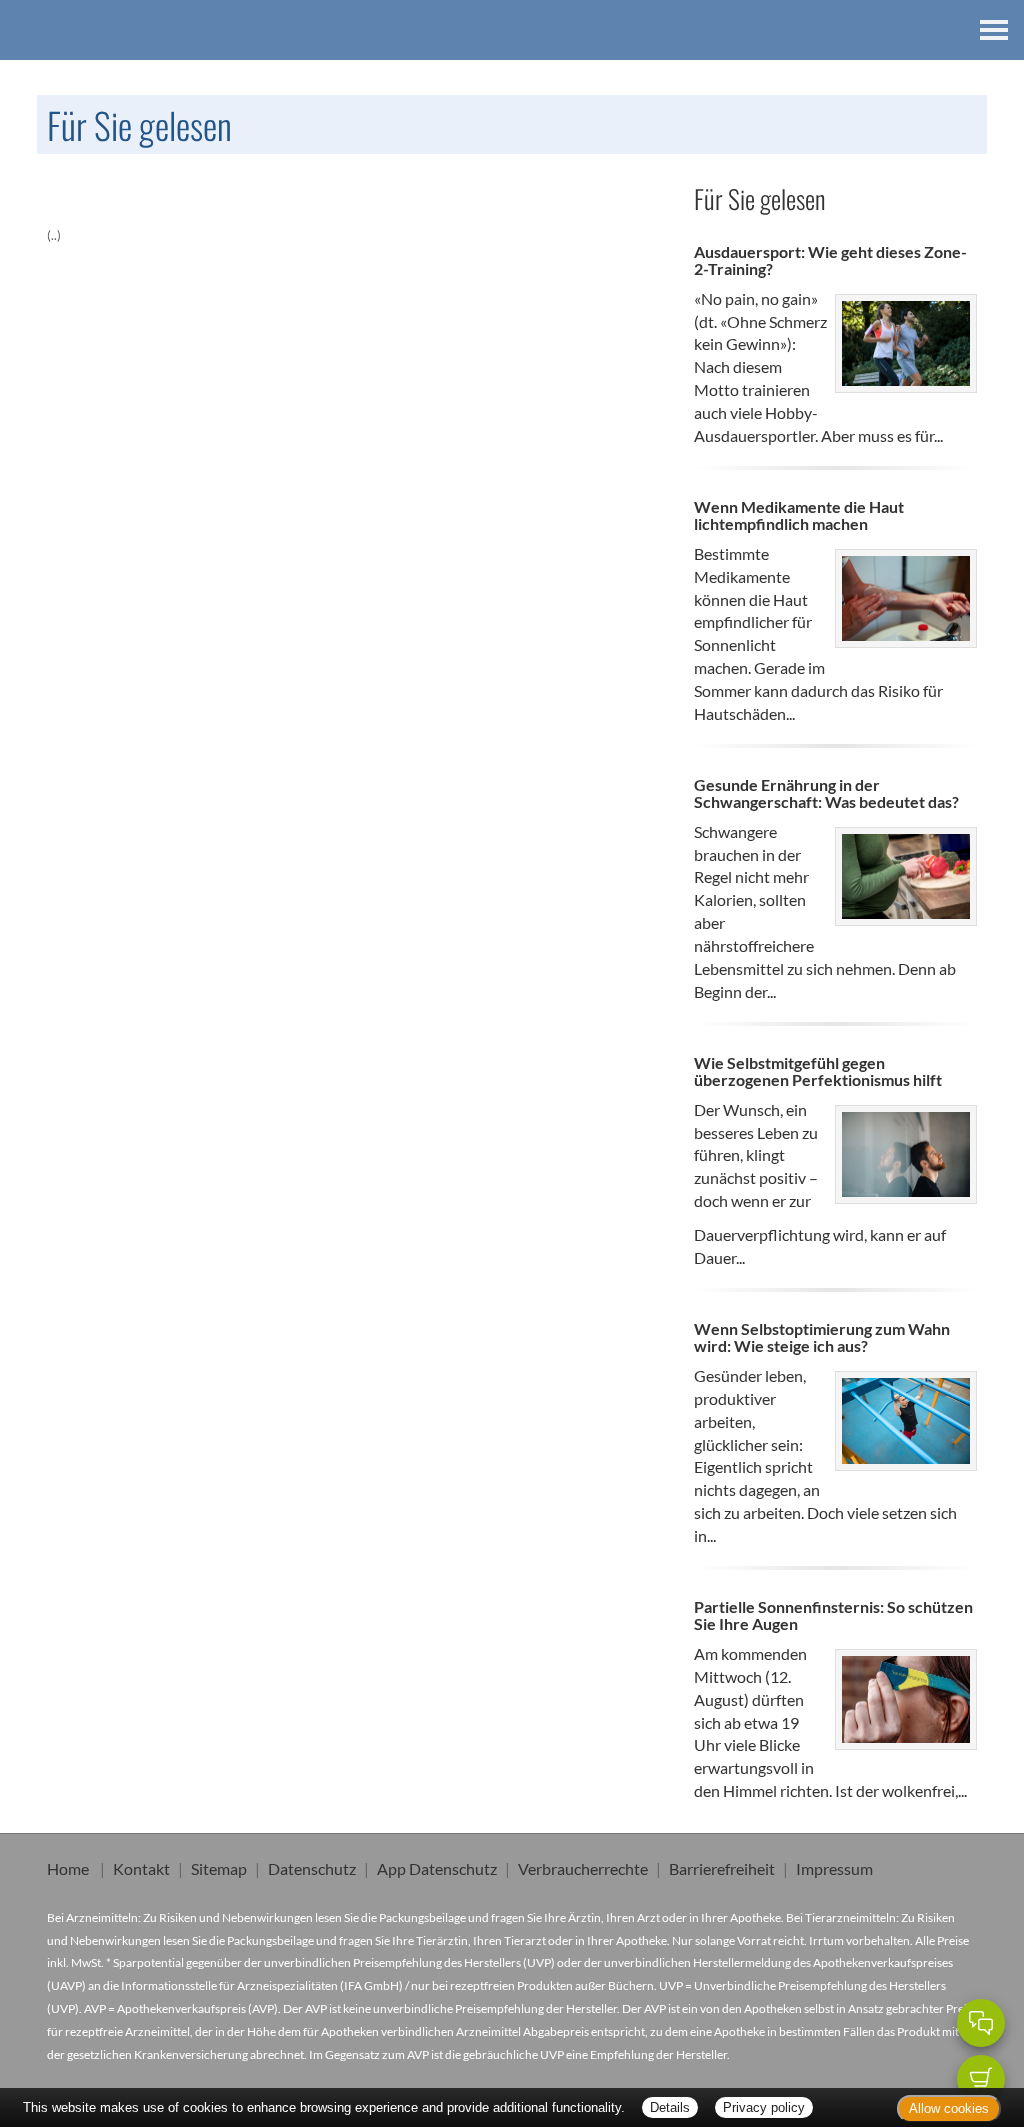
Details (670, 2107)
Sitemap (219, 1868)
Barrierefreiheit (722, 1868)
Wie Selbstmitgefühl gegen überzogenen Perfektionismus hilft (818, 1071)
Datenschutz (312, 1868)
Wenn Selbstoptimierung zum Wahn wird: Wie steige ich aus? (822, 1337)
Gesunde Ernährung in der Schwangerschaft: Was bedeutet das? (826, 793)
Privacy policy (764, 2107)
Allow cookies (949, 2108)
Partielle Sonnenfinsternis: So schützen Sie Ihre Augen (833, 1615)
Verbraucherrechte (583, 1868)
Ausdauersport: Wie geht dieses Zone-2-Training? (830, 260)
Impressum (834, 1868)
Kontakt (141, 1868)
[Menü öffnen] (994, 30)
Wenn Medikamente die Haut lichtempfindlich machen (799, 515)
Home (68, 1868)
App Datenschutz (437, 1868)
